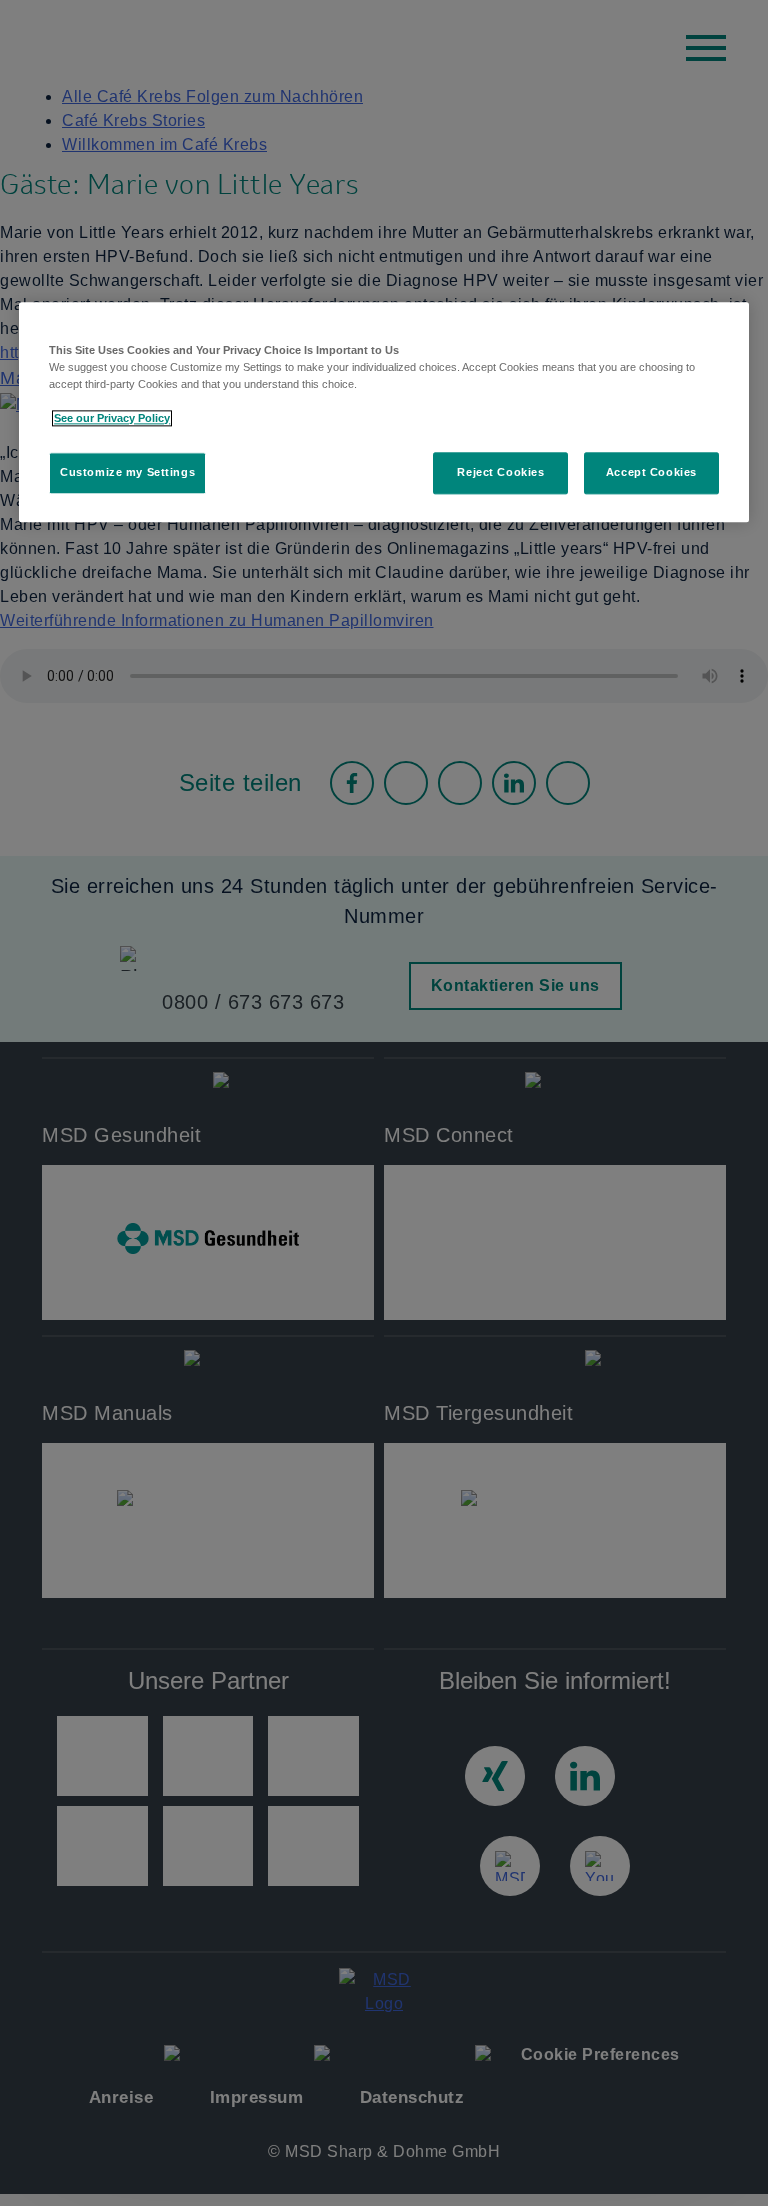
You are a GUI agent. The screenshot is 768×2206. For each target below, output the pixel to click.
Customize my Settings (127, 473)
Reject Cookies (500, 473)
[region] (384, 412)
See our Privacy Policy (112, 419)
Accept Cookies (651, 473)
